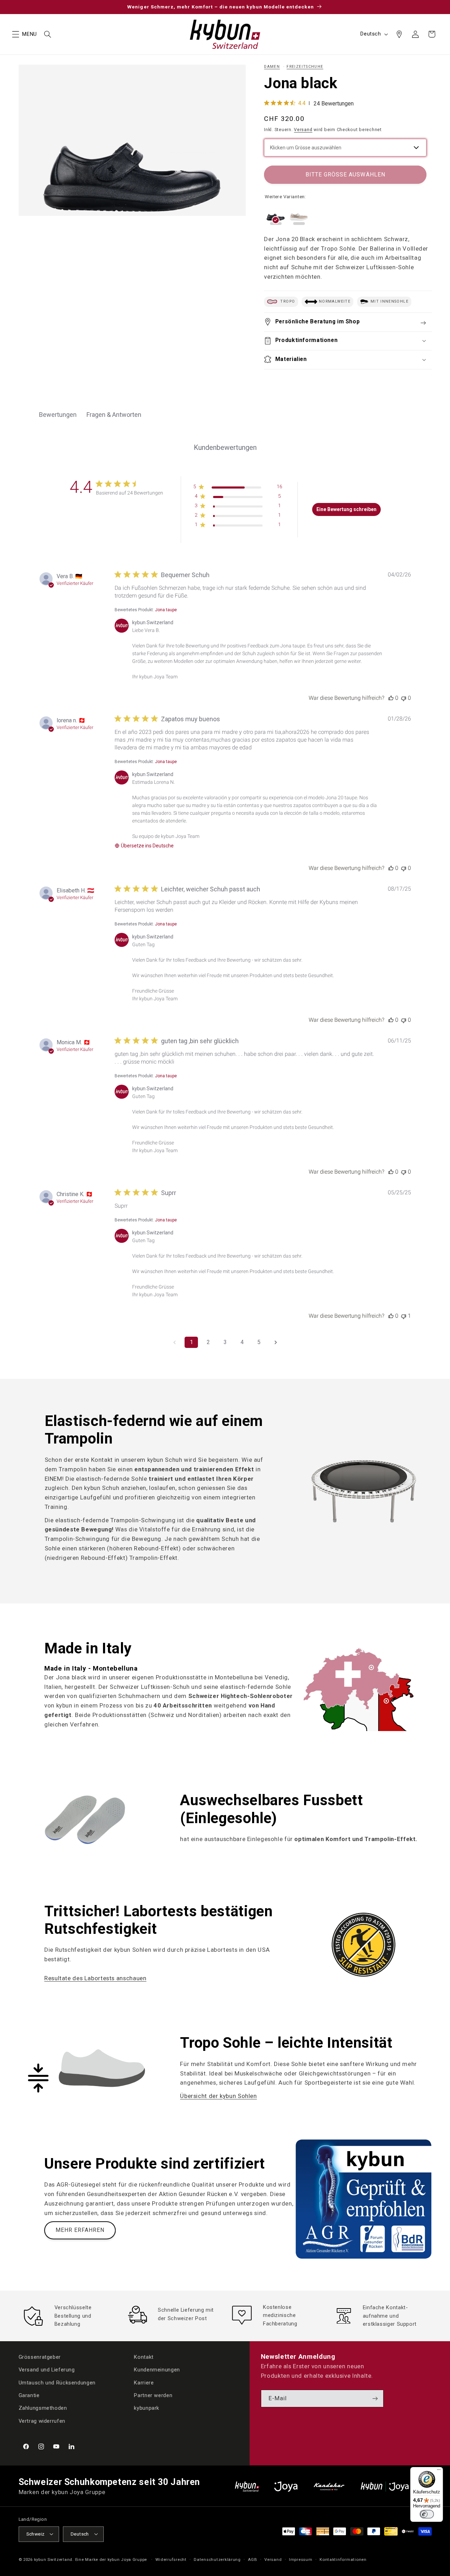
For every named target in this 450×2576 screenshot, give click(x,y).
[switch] (427, 2514)
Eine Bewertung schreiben (346, 509)
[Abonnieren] (375, 2399)
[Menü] (439, 2471)
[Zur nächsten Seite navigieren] (276, 1342)
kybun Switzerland (53, 2559)
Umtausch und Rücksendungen (57, 2383)
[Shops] (399, 34)
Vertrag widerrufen (42, 2421)
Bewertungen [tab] (58, 415)
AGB (252, 2559)
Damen (272, 67)
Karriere (144, 2383)
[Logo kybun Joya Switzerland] (396, 2487)
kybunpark (147, 2408)
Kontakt (144, 2357)
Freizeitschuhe (305, 67)
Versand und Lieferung (47, 2370)
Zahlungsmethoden (43, 2408)
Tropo (287, 302)
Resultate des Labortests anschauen (95, 1978)
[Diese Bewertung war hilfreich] (391, 698)
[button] (15, 34)
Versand (303, 129)
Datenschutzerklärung (217, 2559)
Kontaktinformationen (343, 2559)
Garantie (29, 2396)
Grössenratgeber (40, 2357)
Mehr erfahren (80, 2230)
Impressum (301, 2559)
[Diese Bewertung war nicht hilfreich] (404, 698)
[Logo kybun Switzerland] (247, 2487)
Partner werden (153, 2396)
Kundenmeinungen (157, 2370)
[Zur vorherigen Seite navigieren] (174, 1342)
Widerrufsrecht (171, 2559)
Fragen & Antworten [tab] (114, 415)
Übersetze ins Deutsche (147, 846)
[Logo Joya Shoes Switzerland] (286, 2487)
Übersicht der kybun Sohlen (218, 2096)
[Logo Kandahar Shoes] (329, 2487)
